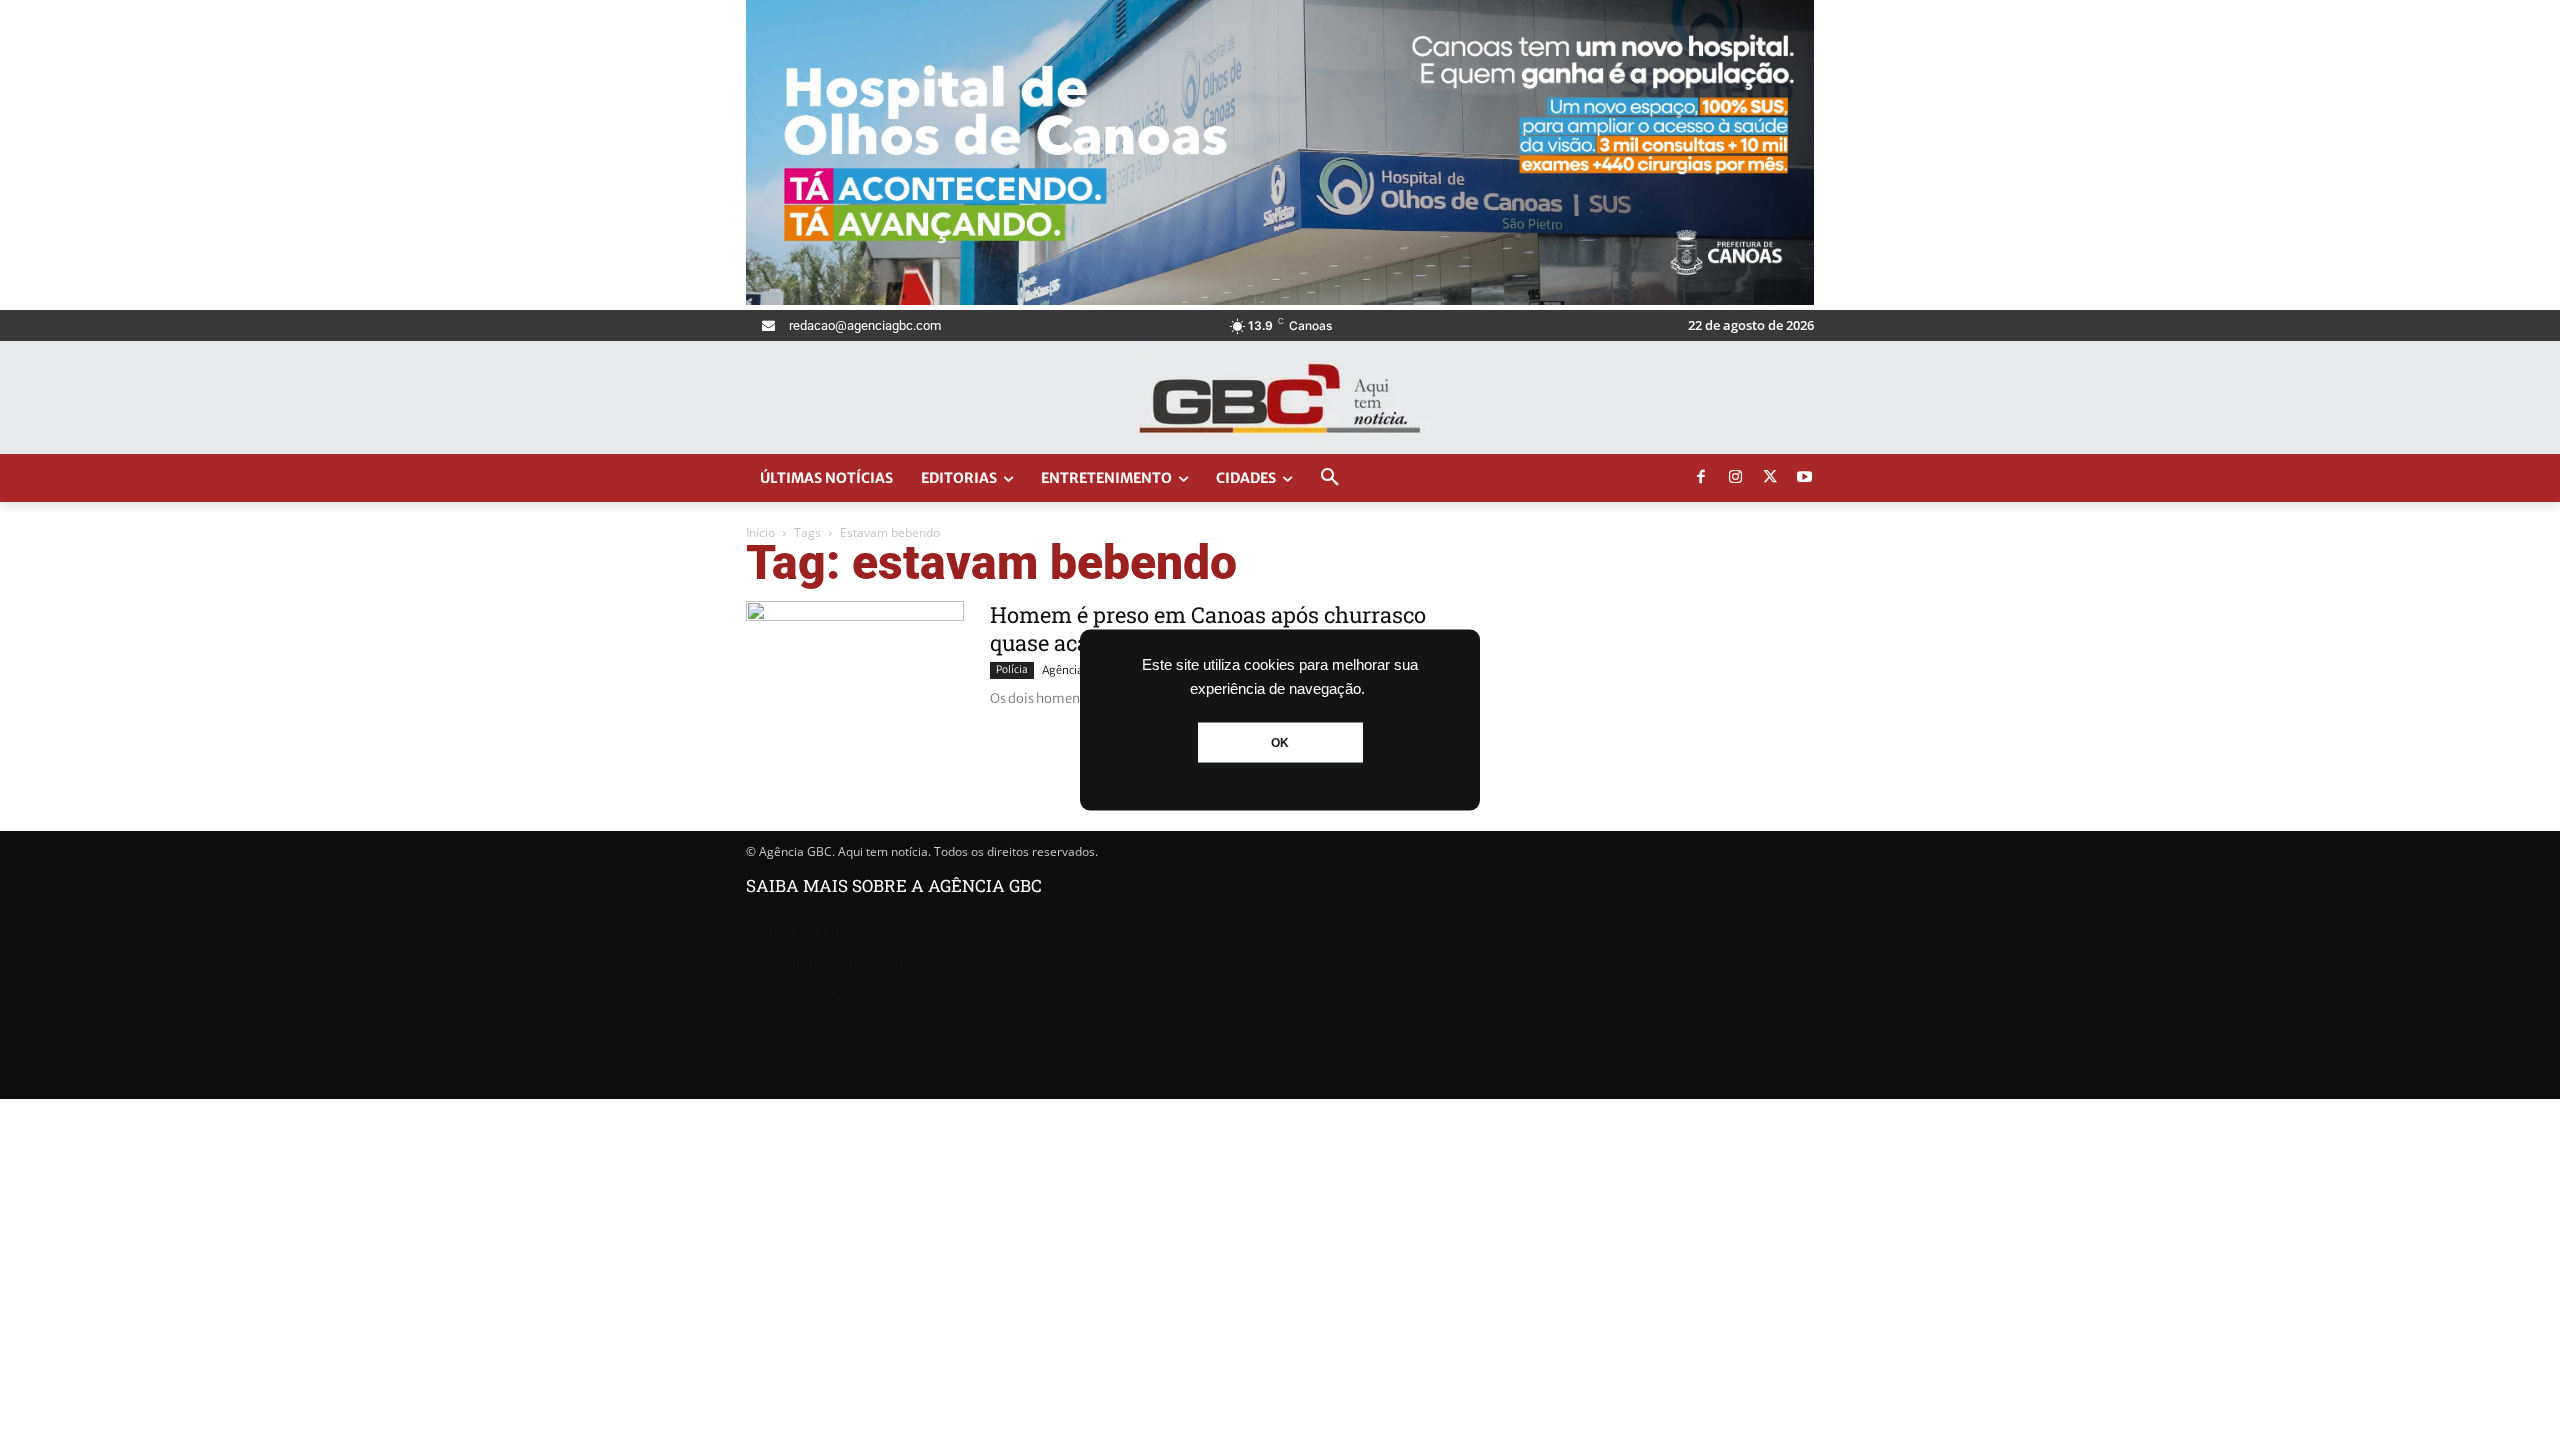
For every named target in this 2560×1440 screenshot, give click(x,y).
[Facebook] (1701, 478)
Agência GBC (1074, 670)
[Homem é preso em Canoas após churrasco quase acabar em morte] (855, 676)
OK (1280, 743)
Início (760, 532)
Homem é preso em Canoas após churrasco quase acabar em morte (1208, 628)
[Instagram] (1736, 478)
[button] (1330, 478)
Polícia (1012, 669)
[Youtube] (1805, 478)
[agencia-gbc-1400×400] (1280, 299)
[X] (1770, 478)
